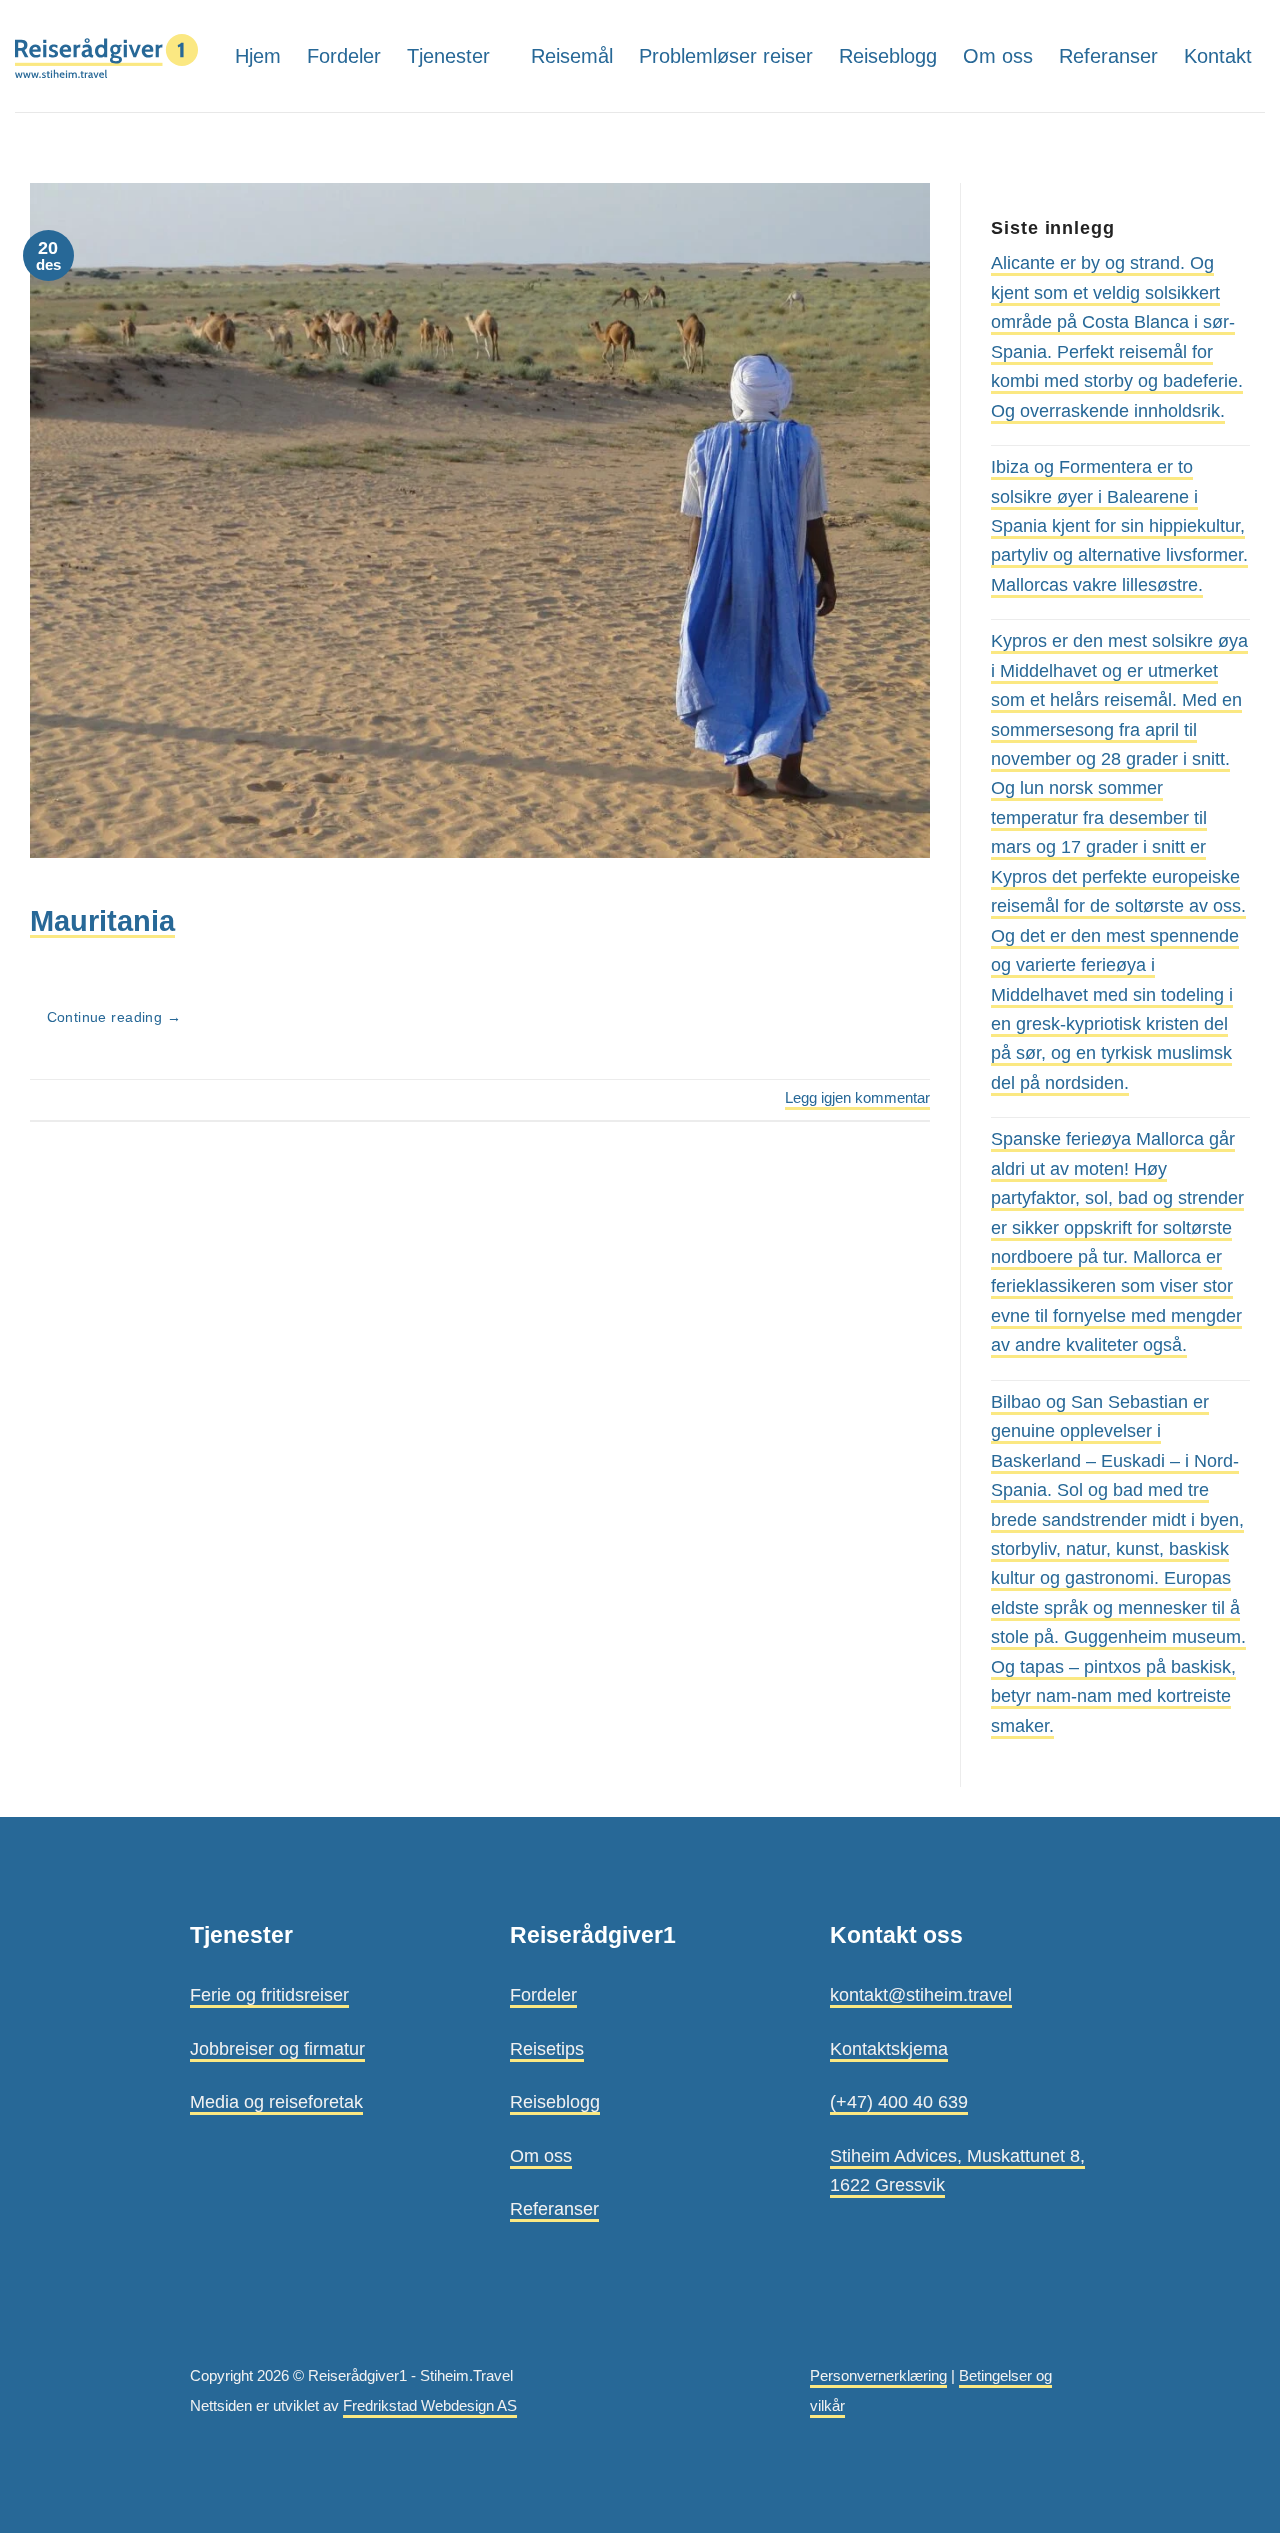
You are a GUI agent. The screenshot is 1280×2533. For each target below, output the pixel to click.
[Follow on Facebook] (1250, 131)
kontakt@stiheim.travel (921, 1994)
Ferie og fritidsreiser (269, 1994)
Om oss (998, 56)
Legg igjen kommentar (857, 1098)
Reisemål (572, 56)
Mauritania (102, 920)
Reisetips (547, 2048)
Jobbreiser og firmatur (277, 2048)
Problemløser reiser (726, 56)
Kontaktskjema (889, 2048)
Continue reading (114, 1017)
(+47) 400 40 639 (899, 2101)
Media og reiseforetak (276, 2101)
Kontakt (1218, 56)
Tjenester (448, 56)
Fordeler (344, 56)
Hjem (258, 56)
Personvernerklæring (878, 2376)
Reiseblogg (888, 56)
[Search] (1214, 131)
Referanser (1108, 56)
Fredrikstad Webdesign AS (430, 2406)
